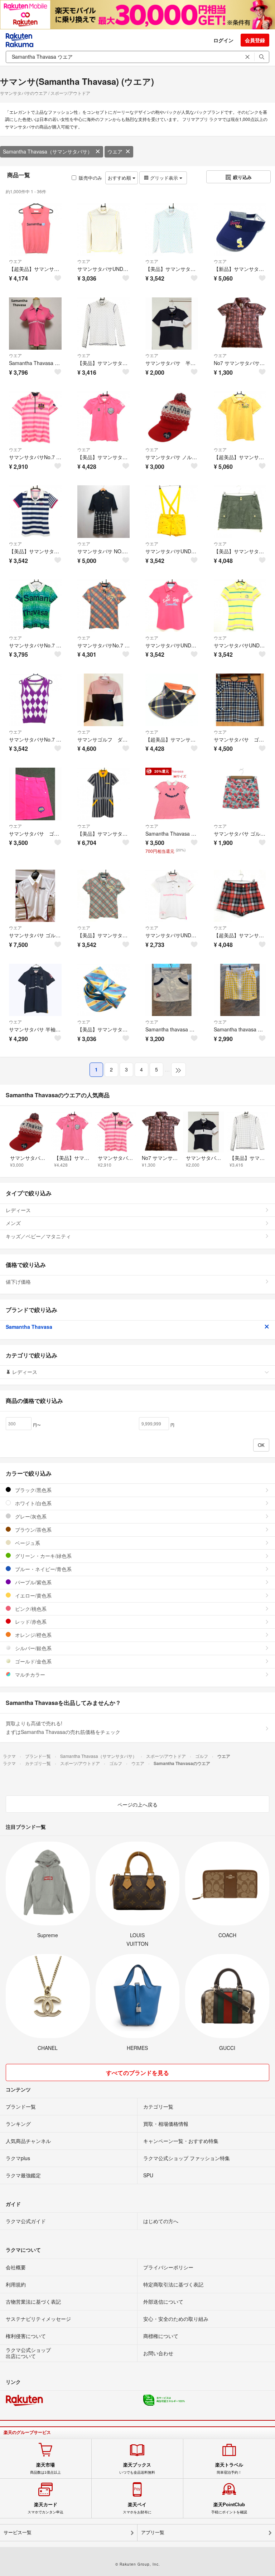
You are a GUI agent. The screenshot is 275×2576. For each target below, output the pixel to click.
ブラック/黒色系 (33, 1490)
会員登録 (255, 40)
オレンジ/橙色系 (33, 1635)
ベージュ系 (27, 1543)
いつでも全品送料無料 (137, 2468)
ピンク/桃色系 (30, 1609)
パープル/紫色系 (33, 1582)
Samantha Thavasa (29, 1327)
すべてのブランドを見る (137, 2073)
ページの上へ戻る (137, 1804)
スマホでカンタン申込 (45, 2508)
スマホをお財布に (137, 2508)
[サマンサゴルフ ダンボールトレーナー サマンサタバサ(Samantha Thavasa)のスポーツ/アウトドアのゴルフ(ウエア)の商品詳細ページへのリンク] (104, 700)
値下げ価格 (18, 1282)
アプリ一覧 (153, 2533)
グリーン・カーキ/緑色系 (43, 1556)
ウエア (115, 151)
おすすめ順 (120, 178)
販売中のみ (90, 178)
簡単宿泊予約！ (229, 2468)
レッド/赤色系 (30, 1622)
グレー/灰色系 (30, 1516)
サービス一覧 (18, 2533)
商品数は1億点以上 (45, 2468)
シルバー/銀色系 (33, 1648)
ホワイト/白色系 (33, 1503)
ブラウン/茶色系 (33, 1530)
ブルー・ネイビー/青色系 (43, 1569)
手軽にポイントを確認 (229, 2508)
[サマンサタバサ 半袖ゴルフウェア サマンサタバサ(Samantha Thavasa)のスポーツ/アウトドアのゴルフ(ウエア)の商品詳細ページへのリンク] (172, 324)
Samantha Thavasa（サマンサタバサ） (48, 151)
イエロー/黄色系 (33, 1595)
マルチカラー (29, 1675)
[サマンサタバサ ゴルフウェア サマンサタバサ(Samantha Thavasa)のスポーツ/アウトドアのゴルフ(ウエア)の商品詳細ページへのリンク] (35, 896)
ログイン (223, 40)
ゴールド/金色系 (33, 1661)
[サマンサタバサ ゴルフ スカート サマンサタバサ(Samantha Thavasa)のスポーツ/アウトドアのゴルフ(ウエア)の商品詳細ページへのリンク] (240, 700)
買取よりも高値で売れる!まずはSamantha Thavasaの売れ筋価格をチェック (63, 1727)
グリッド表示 (164, 178)
